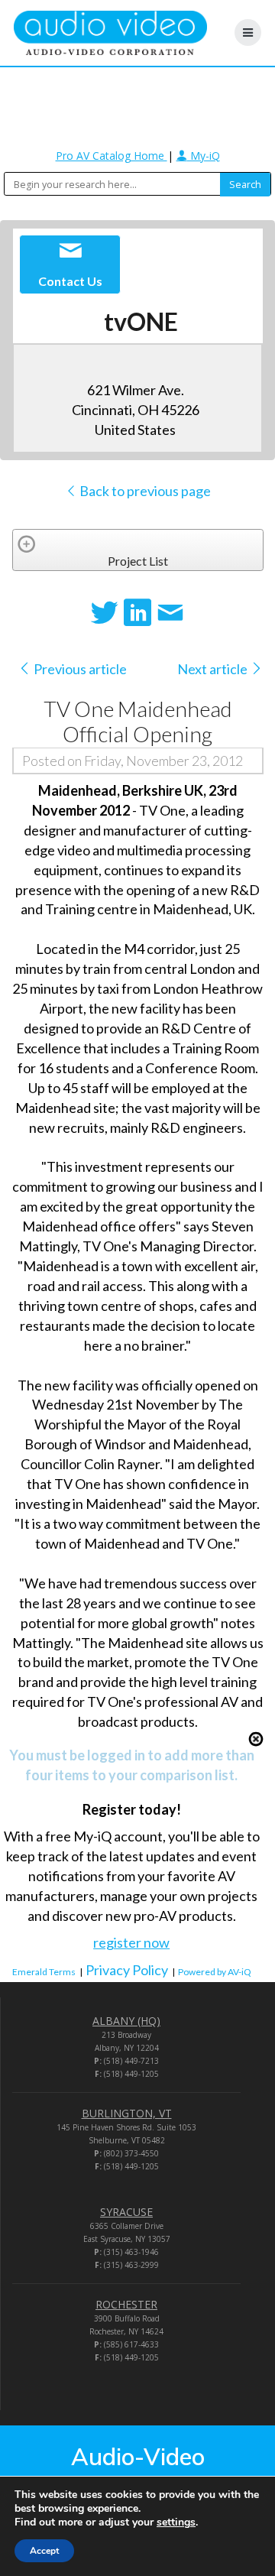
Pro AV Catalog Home (112, 156)
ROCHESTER (126, 2304)
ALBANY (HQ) (126, 2021)
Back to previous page (144, 491)
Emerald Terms (44, 1972)
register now (131, 1942)
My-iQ (204, 156)
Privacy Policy (127, 1970)
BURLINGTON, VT (127, 2113)
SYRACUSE (126, 2212)
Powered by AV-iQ (215, 1972)
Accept (44, 2551)
